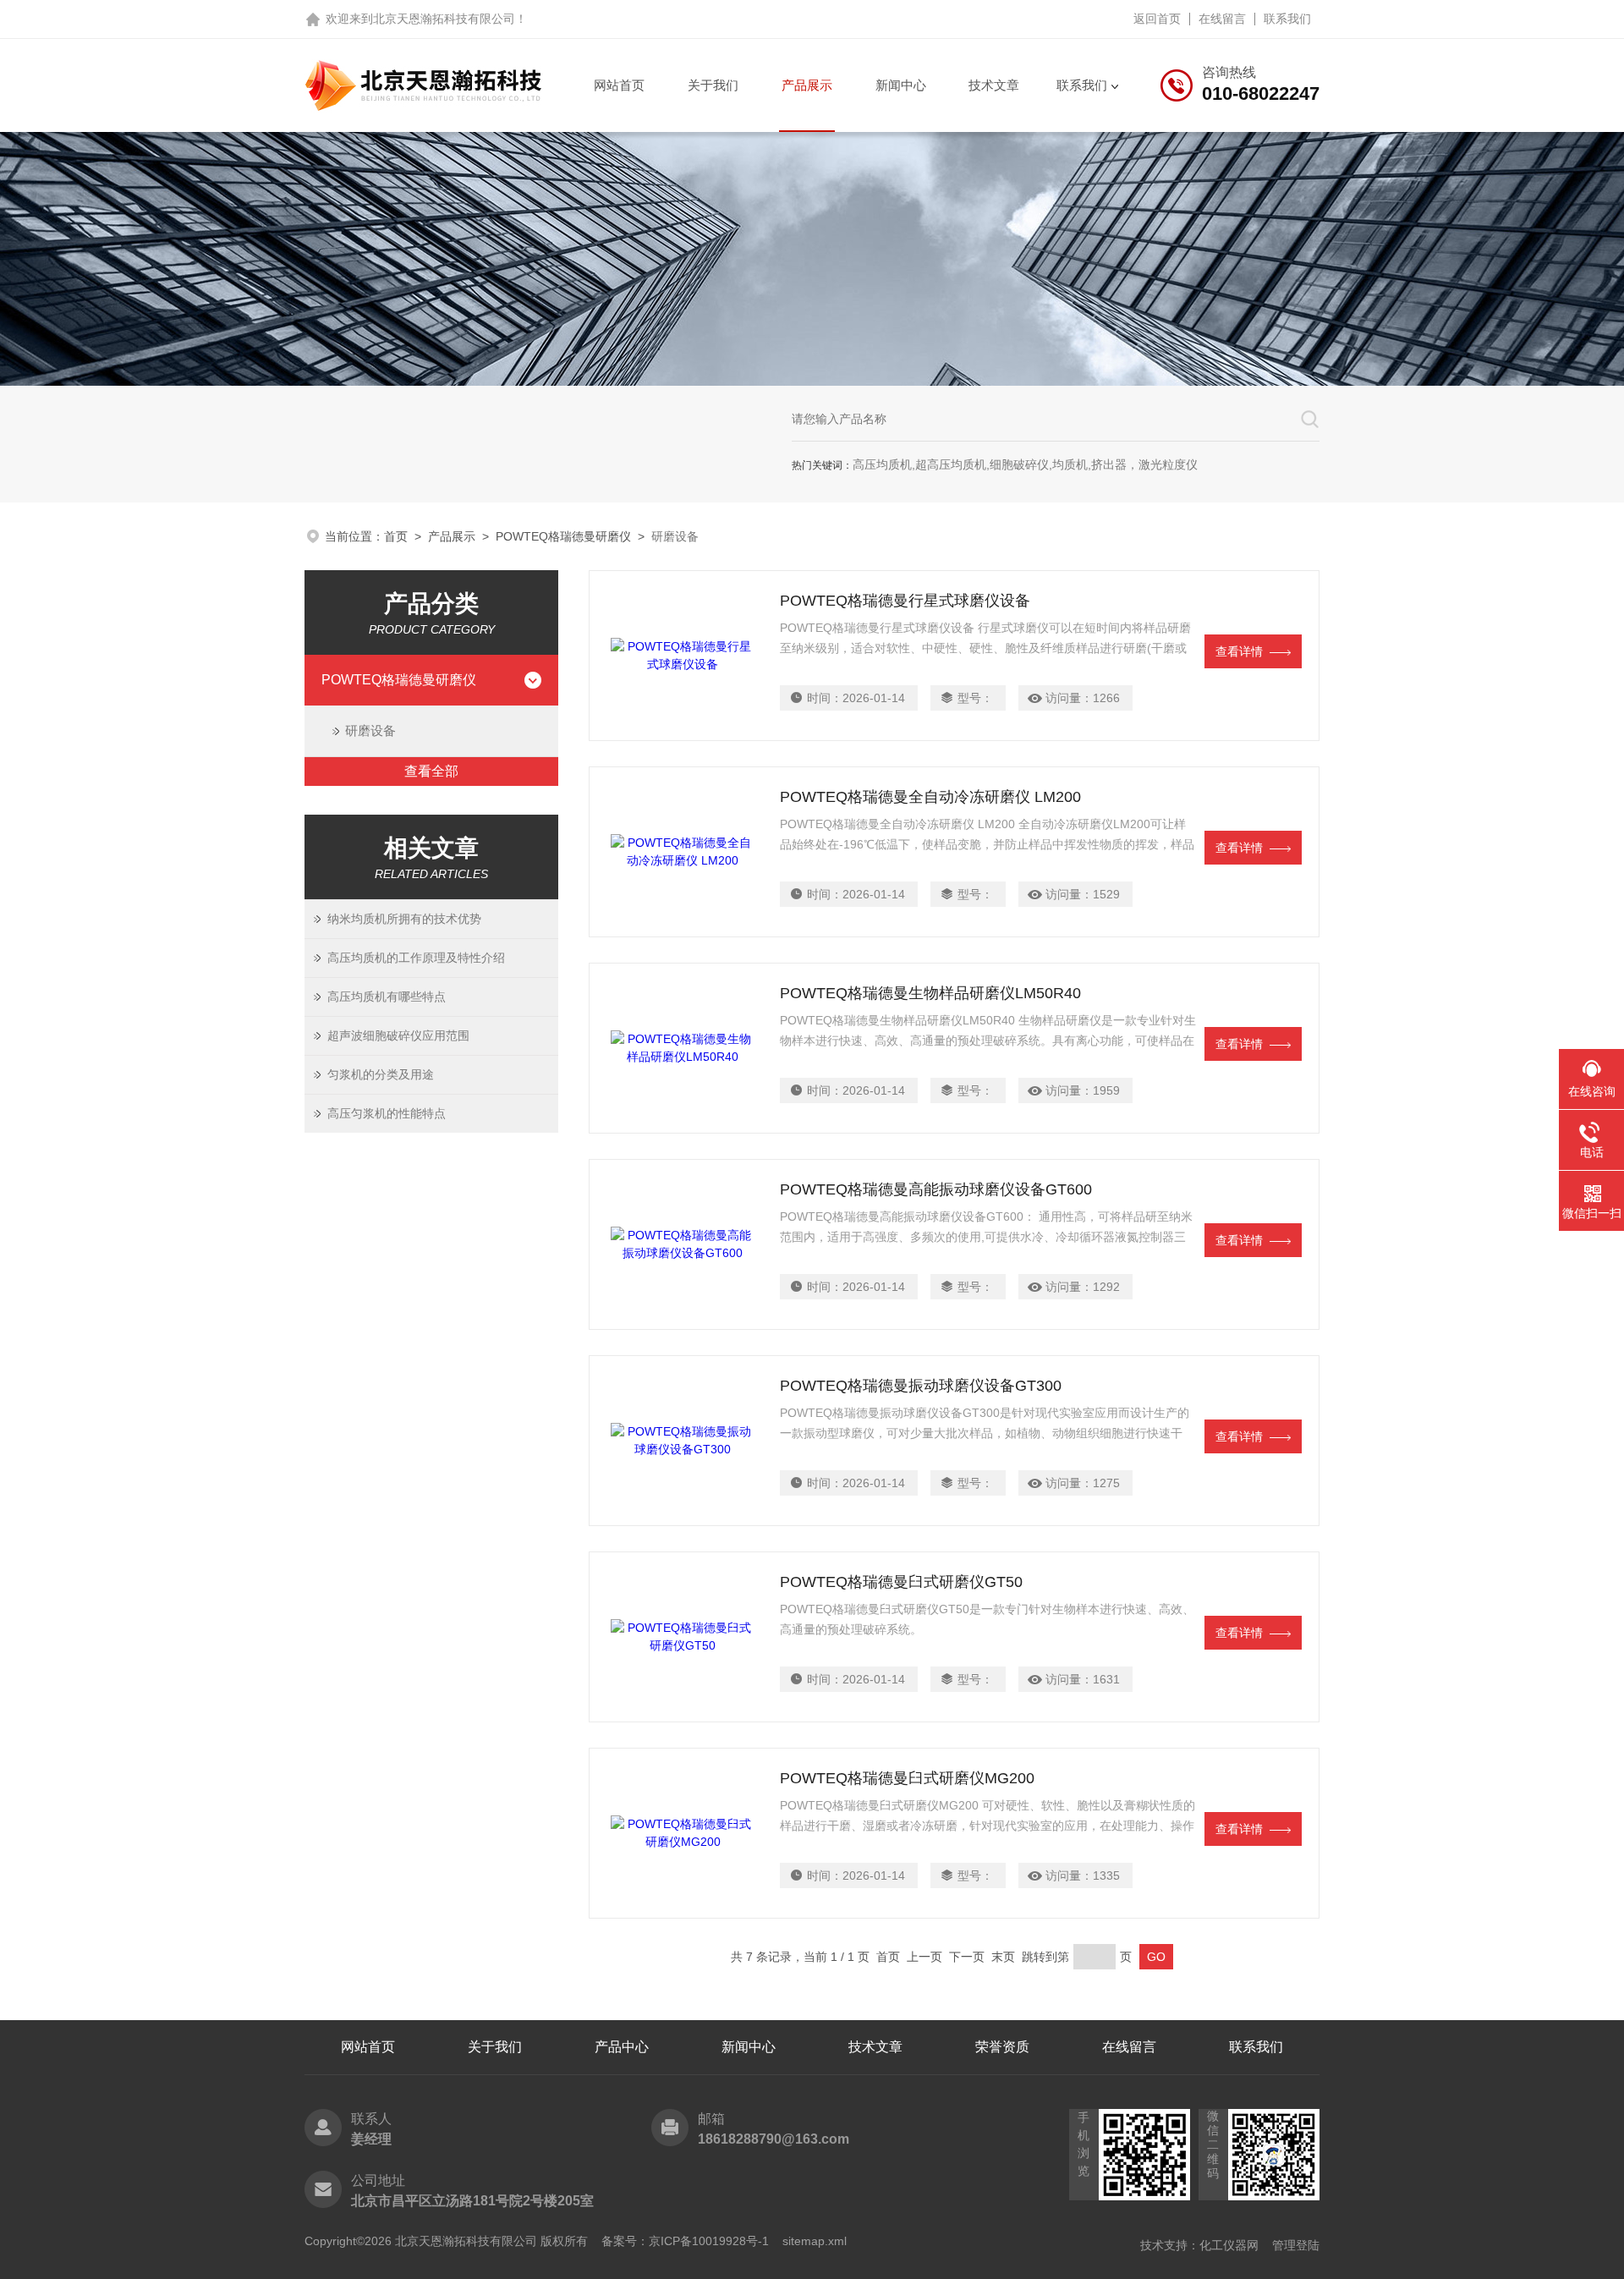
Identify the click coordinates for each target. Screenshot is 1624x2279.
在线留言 (1222, 19)
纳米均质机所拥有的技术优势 (404, 919)
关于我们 (713, 85)
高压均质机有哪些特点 (387, 997)
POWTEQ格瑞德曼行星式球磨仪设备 (905, 601)
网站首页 (619, 85)
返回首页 (1157, 19)
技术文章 (994, 85)
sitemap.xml (815, 2241)
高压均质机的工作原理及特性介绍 (416, 958)
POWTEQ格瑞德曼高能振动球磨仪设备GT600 (936, 1189)
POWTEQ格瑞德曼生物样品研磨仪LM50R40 (930, 993)
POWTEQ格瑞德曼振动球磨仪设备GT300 (921, 1386)
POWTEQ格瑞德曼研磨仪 (563, 536)
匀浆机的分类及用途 (381, 1074)
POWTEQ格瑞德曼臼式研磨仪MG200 (907, 1778)
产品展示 (807, 85)
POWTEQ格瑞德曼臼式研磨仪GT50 (901, 1582)
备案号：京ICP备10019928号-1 (685, 2241)
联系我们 (1287, 19)
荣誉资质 (1002, 2047)
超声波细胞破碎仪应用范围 (398, 1035)
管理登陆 (1296, 2245)
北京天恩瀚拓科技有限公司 (444, 19)
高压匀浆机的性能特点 (387, 1113)
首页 (396, 536)
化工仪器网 (1229, 2245)
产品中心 (622, 2047)
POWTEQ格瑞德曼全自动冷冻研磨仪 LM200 (930, 797)
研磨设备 (370, 730)
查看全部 (431, 771)
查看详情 (1239, 651)
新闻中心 (901, 85)
